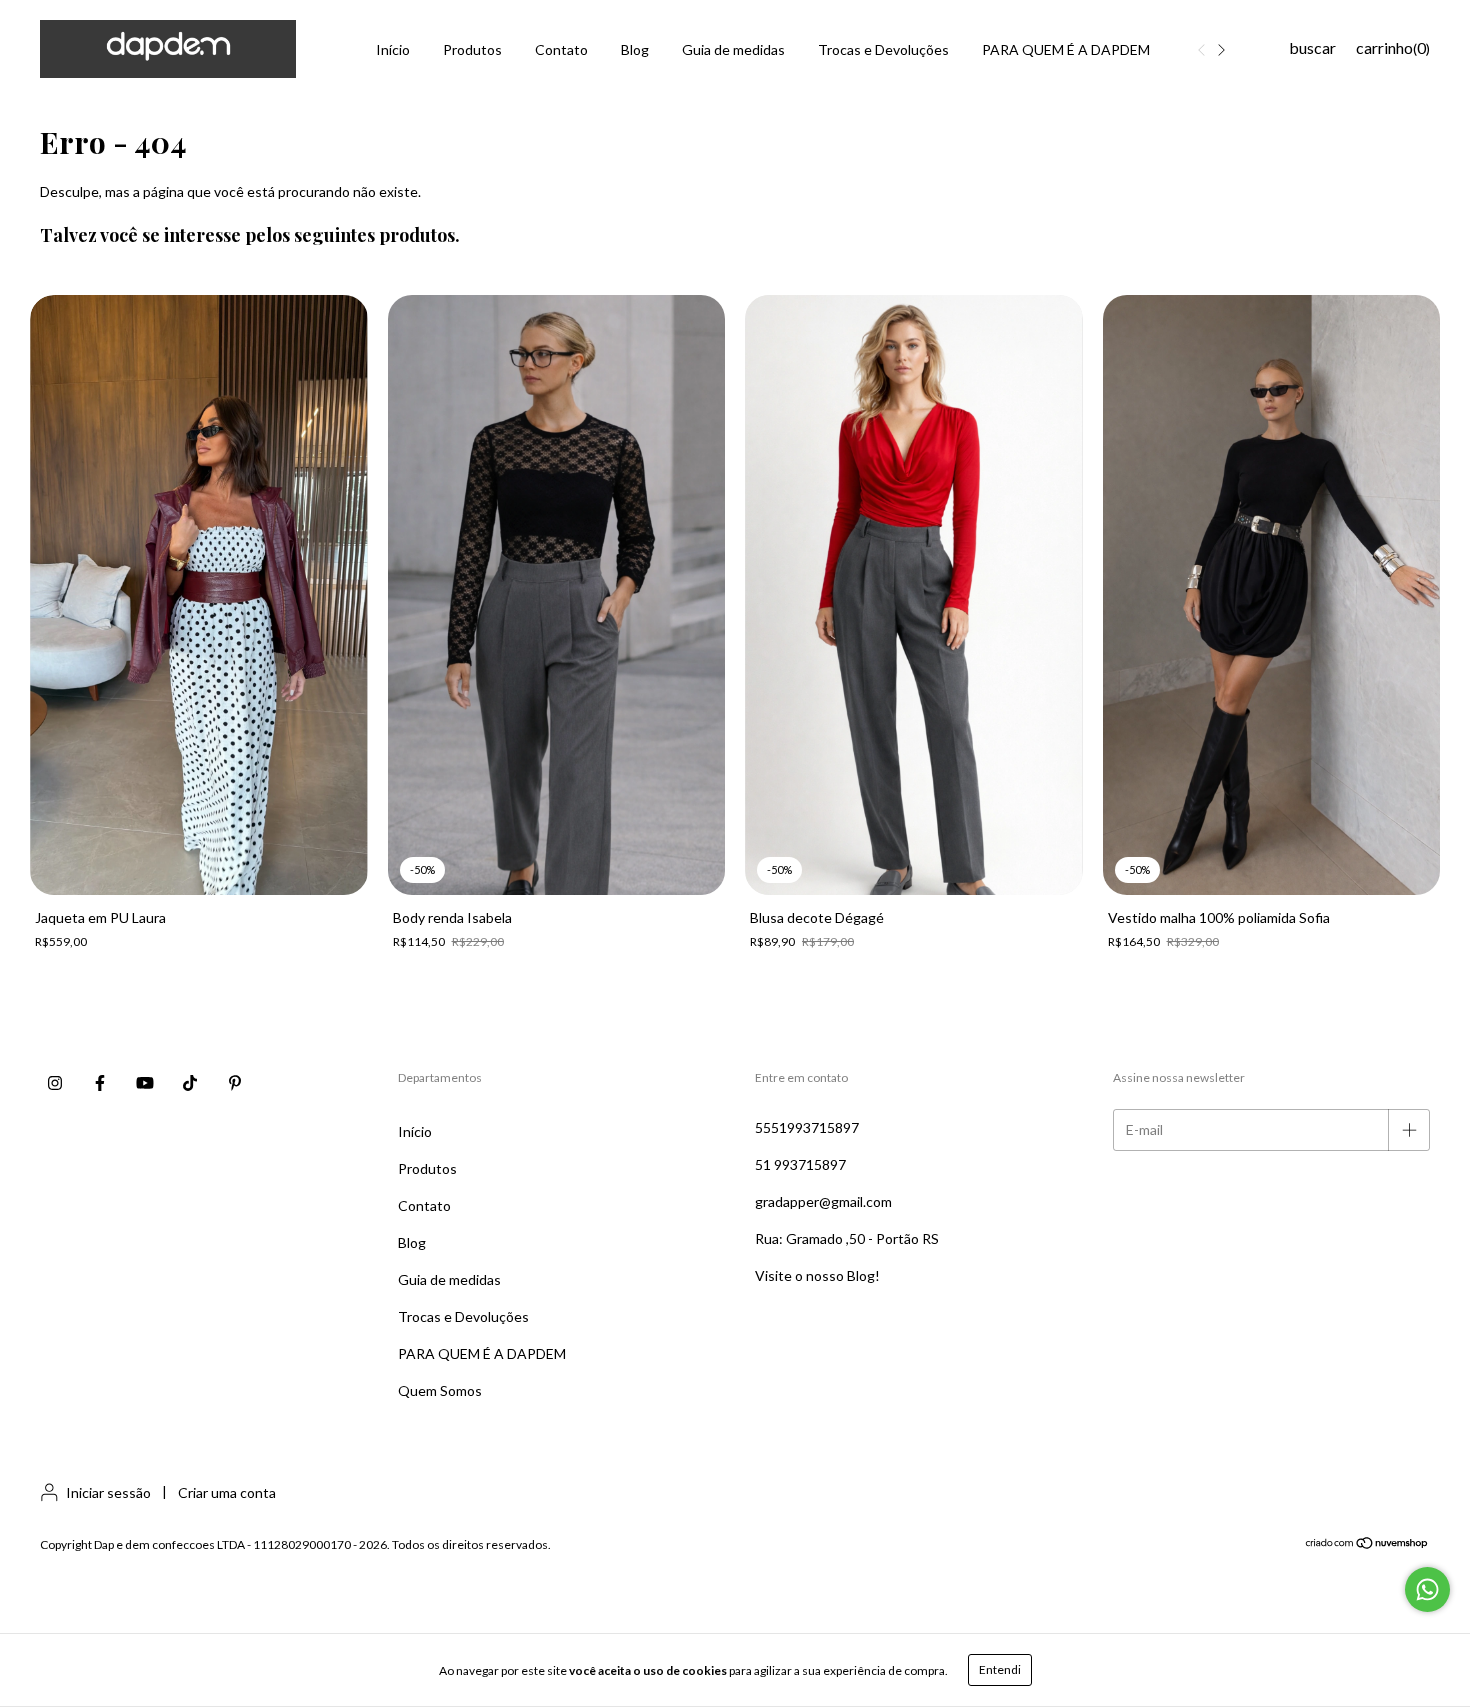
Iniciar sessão (108, 1492)
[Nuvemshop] (1367, 1545)
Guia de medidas (733, 49)
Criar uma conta (227, 1492)
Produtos (472, 49)
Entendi (1000, 1669)
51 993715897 (800, 1164)
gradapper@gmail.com (823, 1201)
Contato (561, 49)
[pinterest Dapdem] (235, 1083)
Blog (635, 49)
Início (393, 49)
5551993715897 (807, 1127)
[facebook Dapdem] (100, 1083)
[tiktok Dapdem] (190, 1083)
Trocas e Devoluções (883, 49)
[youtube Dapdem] (145, 1083)
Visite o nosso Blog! (817, 1275)
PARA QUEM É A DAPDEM (1066, 49)
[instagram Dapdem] (55, 1083)
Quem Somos (440, 1390)
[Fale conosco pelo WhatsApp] (1427, 1589)
